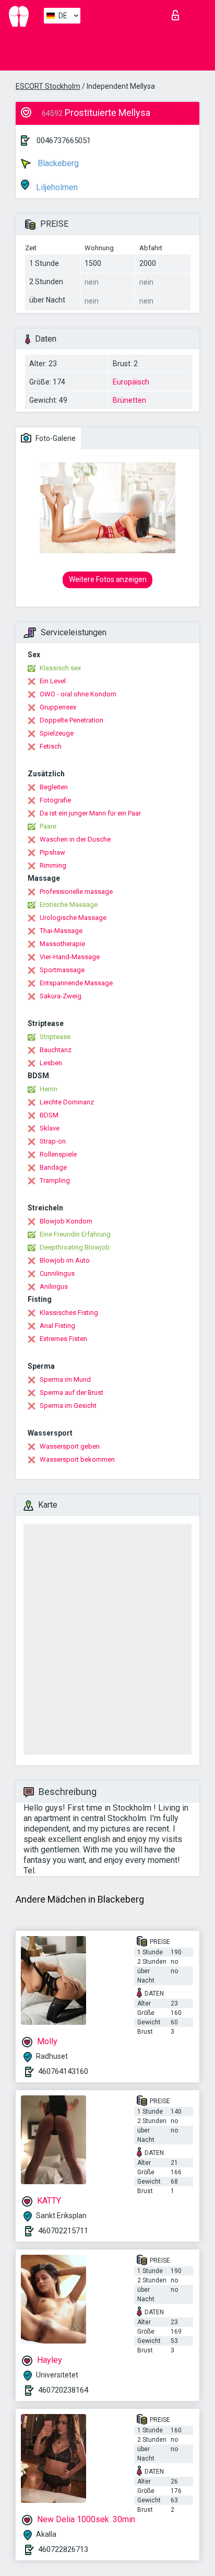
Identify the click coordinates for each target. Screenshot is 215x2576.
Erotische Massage (69, 905)
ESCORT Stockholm (48, 86)
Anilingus (54, 1286)
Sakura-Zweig (61, 996)
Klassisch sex (60, 668)
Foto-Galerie (55, 438)
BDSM (49, 1115)
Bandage (53, 1167)
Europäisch (131, 382)
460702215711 (63, 2231)
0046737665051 (64, 141)
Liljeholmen (56, 187)
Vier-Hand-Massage (70, 957)
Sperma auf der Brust (71, 1392)
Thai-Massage (61, 931)
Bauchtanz (56, 1050)
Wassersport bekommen (77, 1459)
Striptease (55, 1037)
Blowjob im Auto (65, 1260)
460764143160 (63, 2071)
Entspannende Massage (76, 983)
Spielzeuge (57, 733)
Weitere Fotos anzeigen (108, 579)
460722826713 (63, 2549)
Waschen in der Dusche (75, 839)
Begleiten (54, 787)
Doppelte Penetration (71, 720)
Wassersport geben (70, 1446)
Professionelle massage (76, 891)
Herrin (49, 1089)
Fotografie (55, 800)
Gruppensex (58, 707)
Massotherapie (62, 944)
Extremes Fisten (63, 1339)
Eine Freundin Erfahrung (75, 1234)
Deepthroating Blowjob (75, 1247)
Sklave (50, 1128)
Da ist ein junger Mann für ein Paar (90, 813)
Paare (48, 826)
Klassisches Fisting (69, 1313)
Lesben (51, 1063)
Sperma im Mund (65, 1379)
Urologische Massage (73, 918)
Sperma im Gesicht (68, 1406)
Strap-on (53, 1141)
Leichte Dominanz (67, 1102)
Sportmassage (62, 970)
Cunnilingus (57, 1273)
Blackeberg (57, 163)
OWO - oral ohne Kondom (78, 694)
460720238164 (63, 2390)
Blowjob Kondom (66, 1221)
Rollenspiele (58, 1154)
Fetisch (51, 746)
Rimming (53, 865)
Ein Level (53, 681)
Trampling (55, 1180)
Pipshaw (52, 852)
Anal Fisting (57, 1326)
